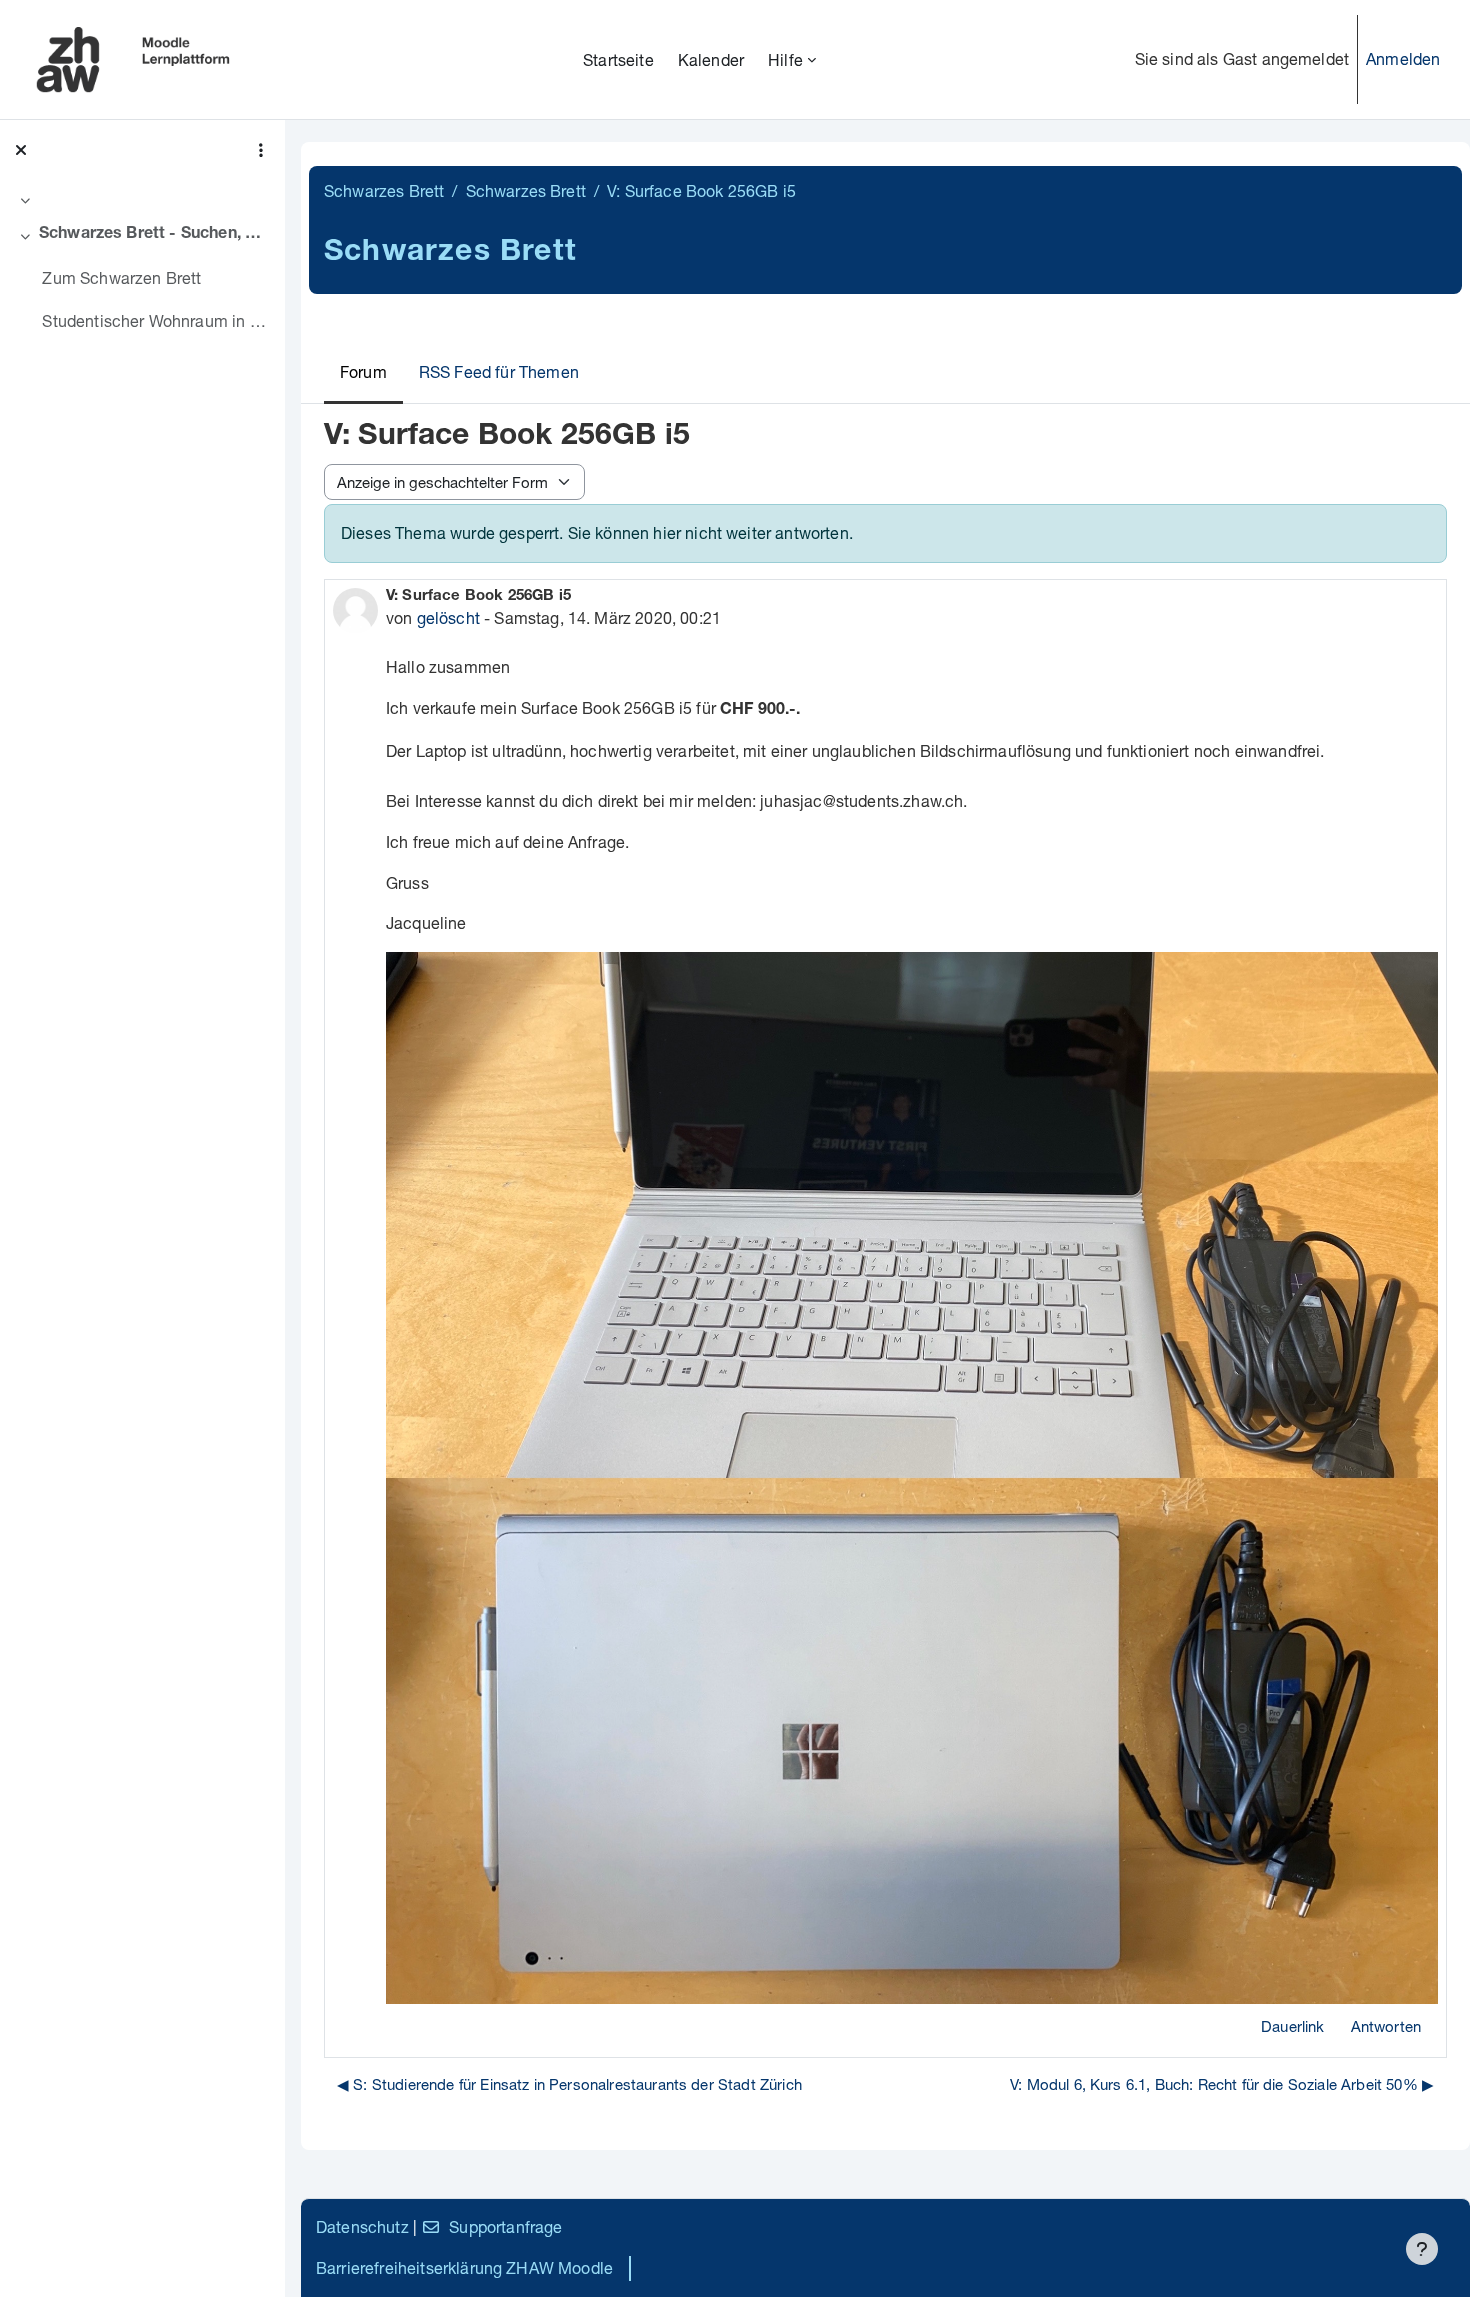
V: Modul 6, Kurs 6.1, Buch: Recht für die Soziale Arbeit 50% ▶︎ (1222, 2084)
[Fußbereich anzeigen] (1422, 2249)
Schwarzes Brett (384, 190)
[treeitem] (142, 200)
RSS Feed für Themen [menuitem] (499, 371)
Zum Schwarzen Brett (121, 277)
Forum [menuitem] (363, 371)
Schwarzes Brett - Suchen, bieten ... (154, 235)
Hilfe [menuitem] (785, 59)
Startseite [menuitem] (618, 59)
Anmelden (1403, 58)
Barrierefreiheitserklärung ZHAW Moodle (464, 2267)
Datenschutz (362, 2226)
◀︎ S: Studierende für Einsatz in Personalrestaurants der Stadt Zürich (569, 2084)
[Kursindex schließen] (21, 150)
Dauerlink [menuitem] (1292, 2026)
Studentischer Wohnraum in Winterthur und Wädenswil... (155, 320)
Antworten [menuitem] (1386, 2026)
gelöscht (448, 617)
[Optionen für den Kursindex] (261, 150)
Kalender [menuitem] (711, 59)
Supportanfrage (505, 2226)
